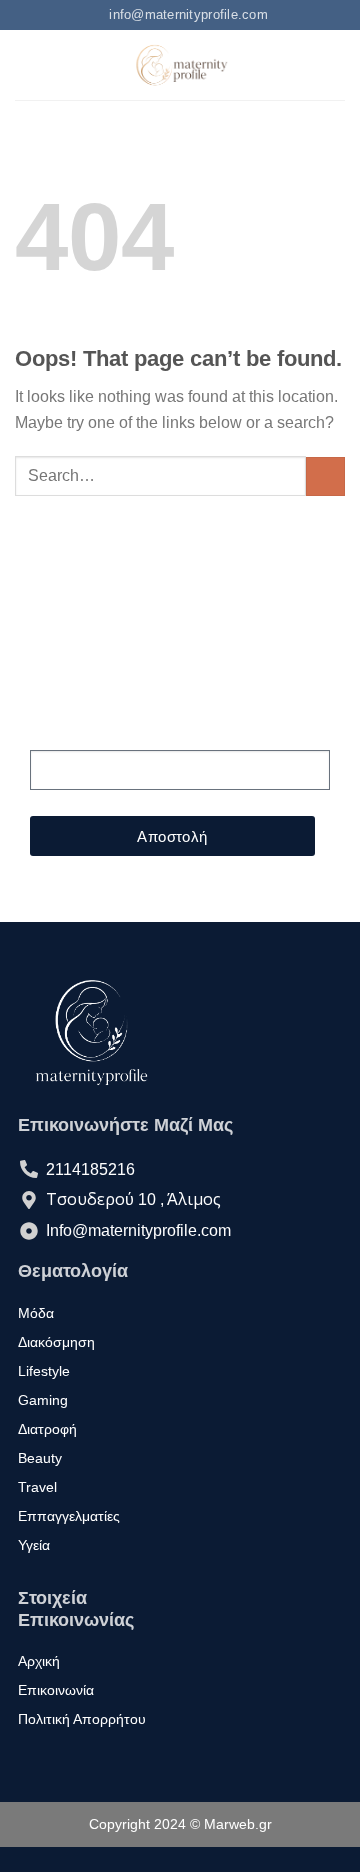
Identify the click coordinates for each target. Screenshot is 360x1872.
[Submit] (325, 476)
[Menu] (27, 65)
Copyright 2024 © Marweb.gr (180, 1824)
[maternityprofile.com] (180, 65)
